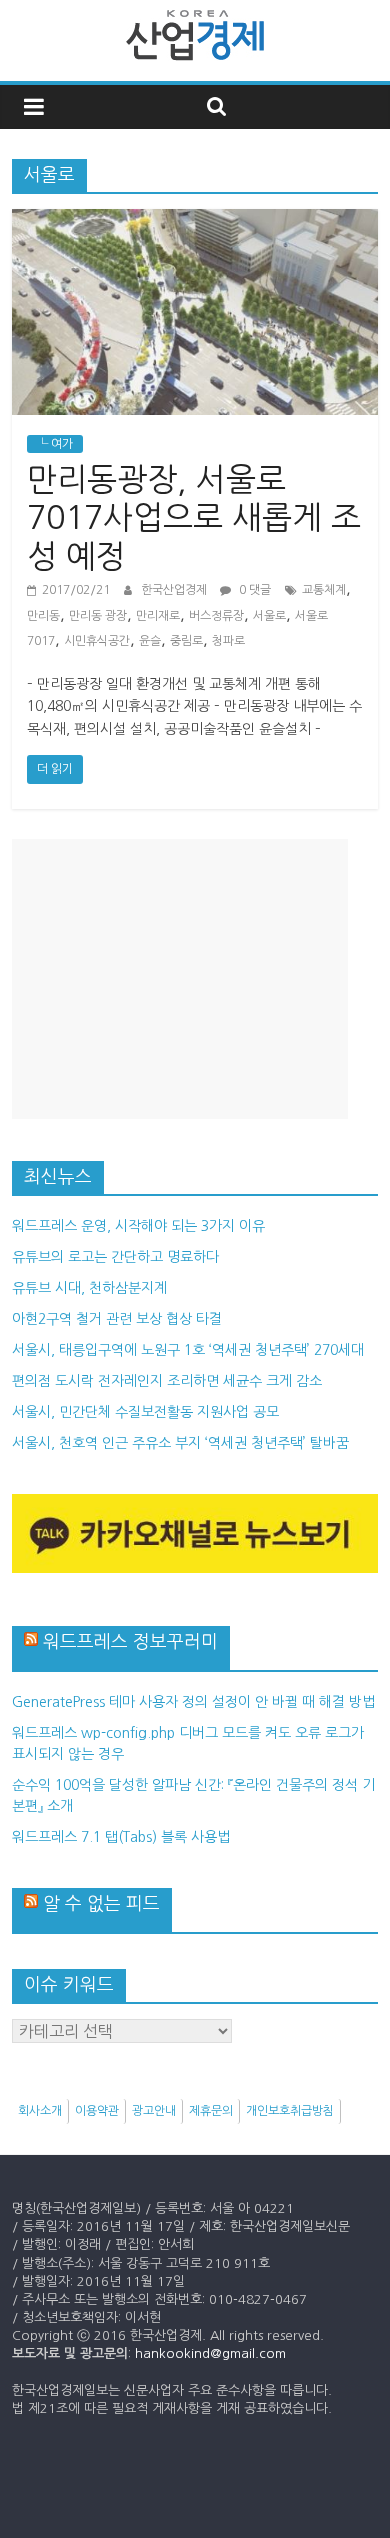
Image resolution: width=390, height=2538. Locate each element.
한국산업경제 (175, 590)
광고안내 (154, 2111)
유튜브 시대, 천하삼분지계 (89, 1288)
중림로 (186, 641)
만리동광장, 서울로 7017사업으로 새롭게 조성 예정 (194, 518)
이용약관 (97, 2111)
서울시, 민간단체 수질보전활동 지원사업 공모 (145, 1412)
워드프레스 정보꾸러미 (130, 1642)
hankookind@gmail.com (210, 2353)
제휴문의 (211, 2111)
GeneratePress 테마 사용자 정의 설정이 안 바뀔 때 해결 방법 (193, 1702)
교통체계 (324, 590)
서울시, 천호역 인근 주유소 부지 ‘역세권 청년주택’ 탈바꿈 (180, 1443)
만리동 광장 (98, 616)
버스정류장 (216, 616)
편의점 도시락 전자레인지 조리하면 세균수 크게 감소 (167, 1381)
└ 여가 (55, 444)
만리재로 (158, 616)
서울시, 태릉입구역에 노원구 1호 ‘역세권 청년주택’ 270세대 (188, 1350)
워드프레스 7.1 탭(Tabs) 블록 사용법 (121, 1837)
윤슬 (150, 641)
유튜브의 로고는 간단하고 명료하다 (115, 1257)
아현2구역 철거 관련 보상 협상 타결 (117, 1319)
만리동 (43, 616)
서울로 (269, 616)
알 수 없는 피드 (101, 1904)
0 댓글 (253, 590)
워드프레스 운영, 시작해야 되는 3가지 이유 (138, 1226)
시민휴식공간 (97, 641)
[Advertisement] (180, 979)
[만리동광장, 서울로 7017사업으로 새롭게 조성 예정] (195, 221)
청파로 (228, 641)
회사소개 (40, 2111)
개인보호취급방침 (290, 2111)
